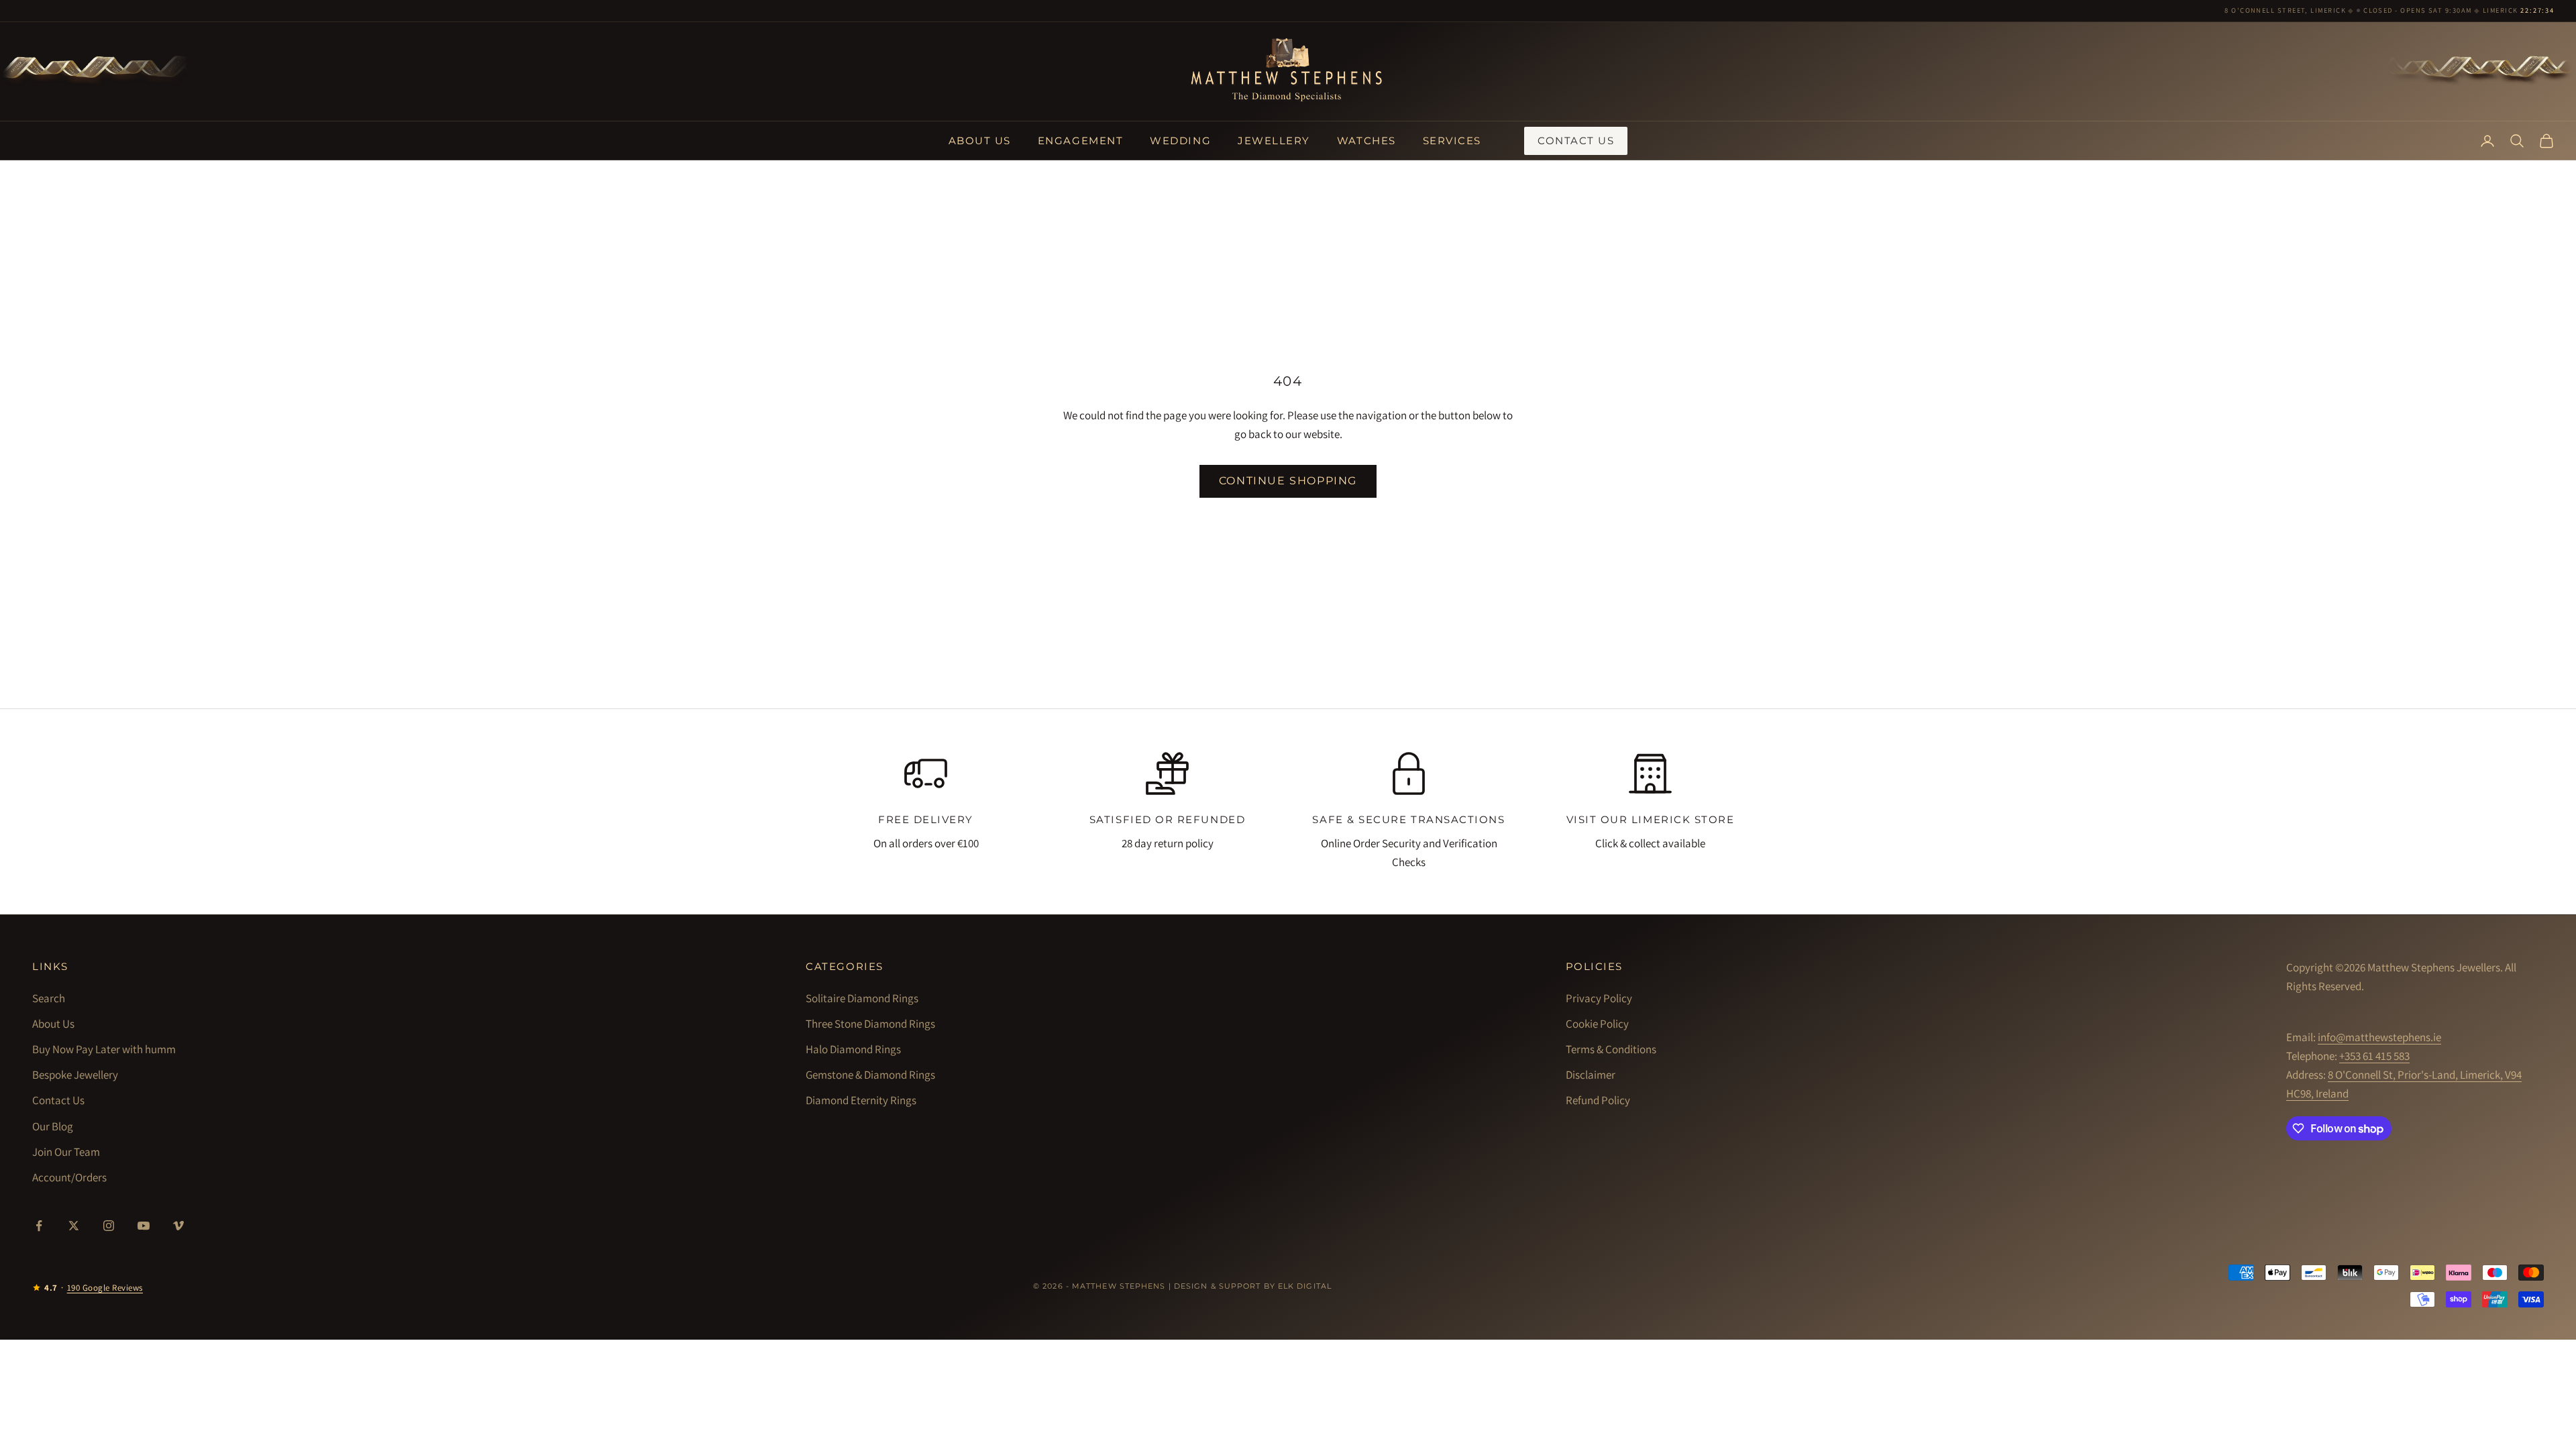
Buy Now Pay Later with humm (104, 1049)
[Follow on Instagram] (109, 1226)
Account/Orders (69, 1177)
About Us (980, 141)
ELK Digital (1305, 1286)
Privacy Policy (1599, 998)
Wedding (1180, 141)
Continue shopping (1288, 481)
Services (1452, 141)
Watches (1366, 141)
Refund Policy (1598, 1100)
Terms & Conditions (1611, 1049)
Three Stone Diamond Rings (870, 1024)
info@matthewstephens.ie (2379, 1037)
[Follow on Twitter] (74, 1226)
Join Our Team (66, 1152)
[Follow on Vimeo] (178, 1226)
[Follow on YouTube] (144, 1226)
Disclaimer (1591, 1075)
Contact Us (1576, 141)
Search (49, 998)
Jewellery (1274, 141)
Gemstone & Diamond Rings (870, 1075)
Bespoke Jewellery (75, 1075)
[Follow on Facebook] (39, 1226)
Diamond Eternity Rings (861, 1100)
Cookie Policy (1597, 1024)
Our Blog (53, 1126)
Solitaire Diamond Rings (862, 998)
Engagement (1080, 141)
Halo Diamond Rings (853, 1049)
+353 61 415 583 (2374, 1056)
